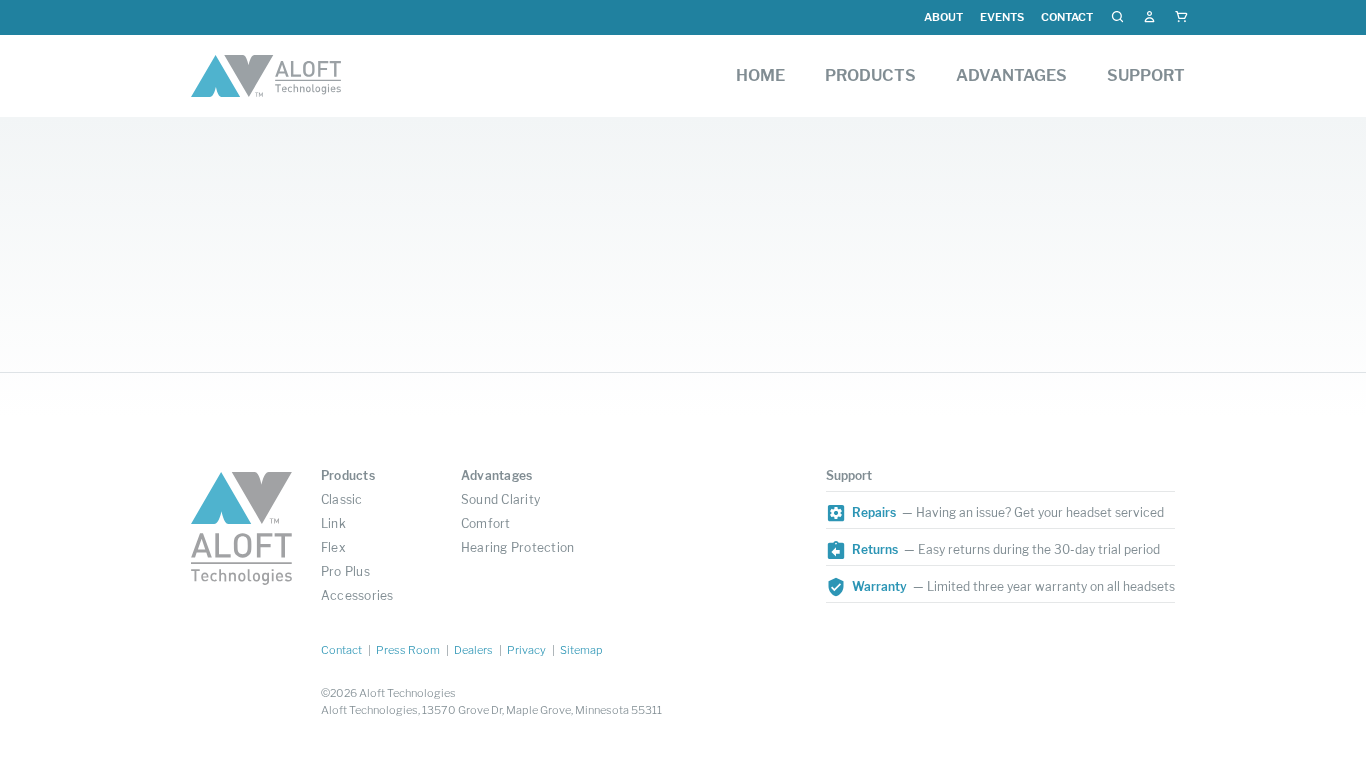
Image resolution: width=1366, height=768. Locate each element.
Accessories (357, 595)
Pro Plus (345, 571)
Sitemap (581, 650)
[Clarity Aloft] (266, 76)
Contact (1067, 17)
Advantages (496, 475)
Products (348, 475)
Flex (333, 547)
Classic (342, 499)
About (943, 17)
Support (849, 475)
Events (1002, 17)
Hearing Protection (517, 547)
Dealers (473, 650)
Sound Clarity (500, 499)
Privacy (526, 650)
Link (333, 523)
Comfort (486, 523)
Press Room (408, 650)
